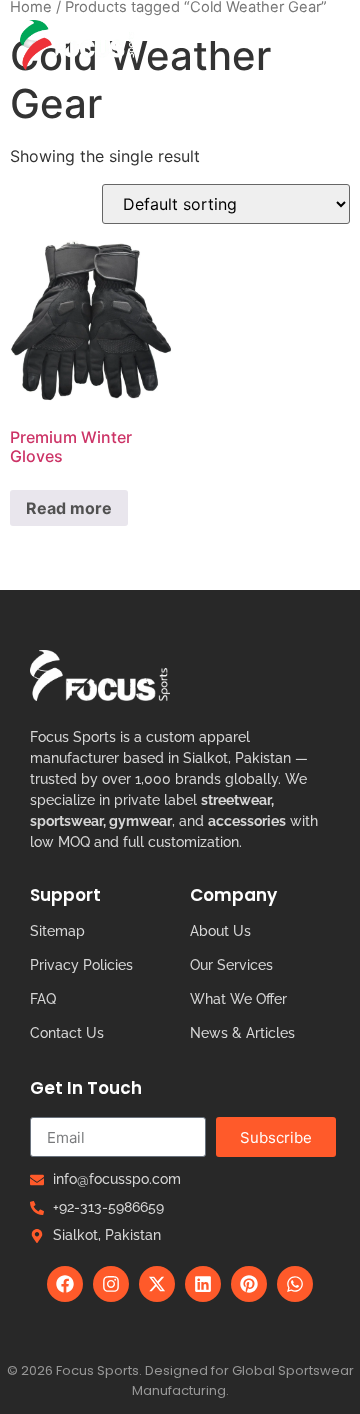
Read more (69, 508)
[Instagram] (111, 1284)
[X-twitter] (157, 1284)
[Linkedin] (203, 1284)
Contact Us (67, 1033)
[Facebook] (65, 1284)
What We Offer (238, 999)
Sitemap (57, 931)
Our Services (231, 965)
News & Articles (242, 1033)
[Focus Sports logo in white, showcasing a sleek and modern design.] (100, 675)
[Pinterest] (249, 1284)
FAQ (43, 999)
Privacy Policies (81, 965)
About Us (220, 931)
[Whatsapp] (295, 1284)
